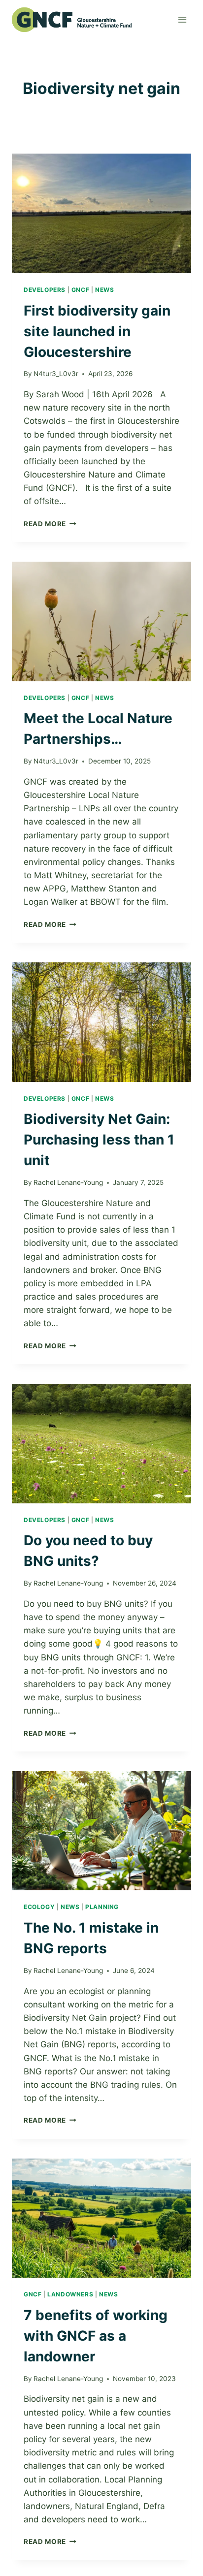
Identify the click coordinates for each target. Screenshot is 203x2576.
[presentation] (101, 213)
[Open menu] (182, 19)
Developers (45, 290)
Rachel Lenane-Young (68, 1182)
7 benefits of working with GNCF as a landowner (96, 2336)
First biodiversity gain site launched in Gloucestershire (97, 331)
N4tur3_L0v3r (56, 374)
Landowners (70, 2294)
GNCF (80, 290)
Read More (50, 524)
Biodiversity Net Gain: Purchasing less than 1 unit (99, 1140)
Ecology (39, 1907)
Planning (102, 1907)
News (104, 290)
